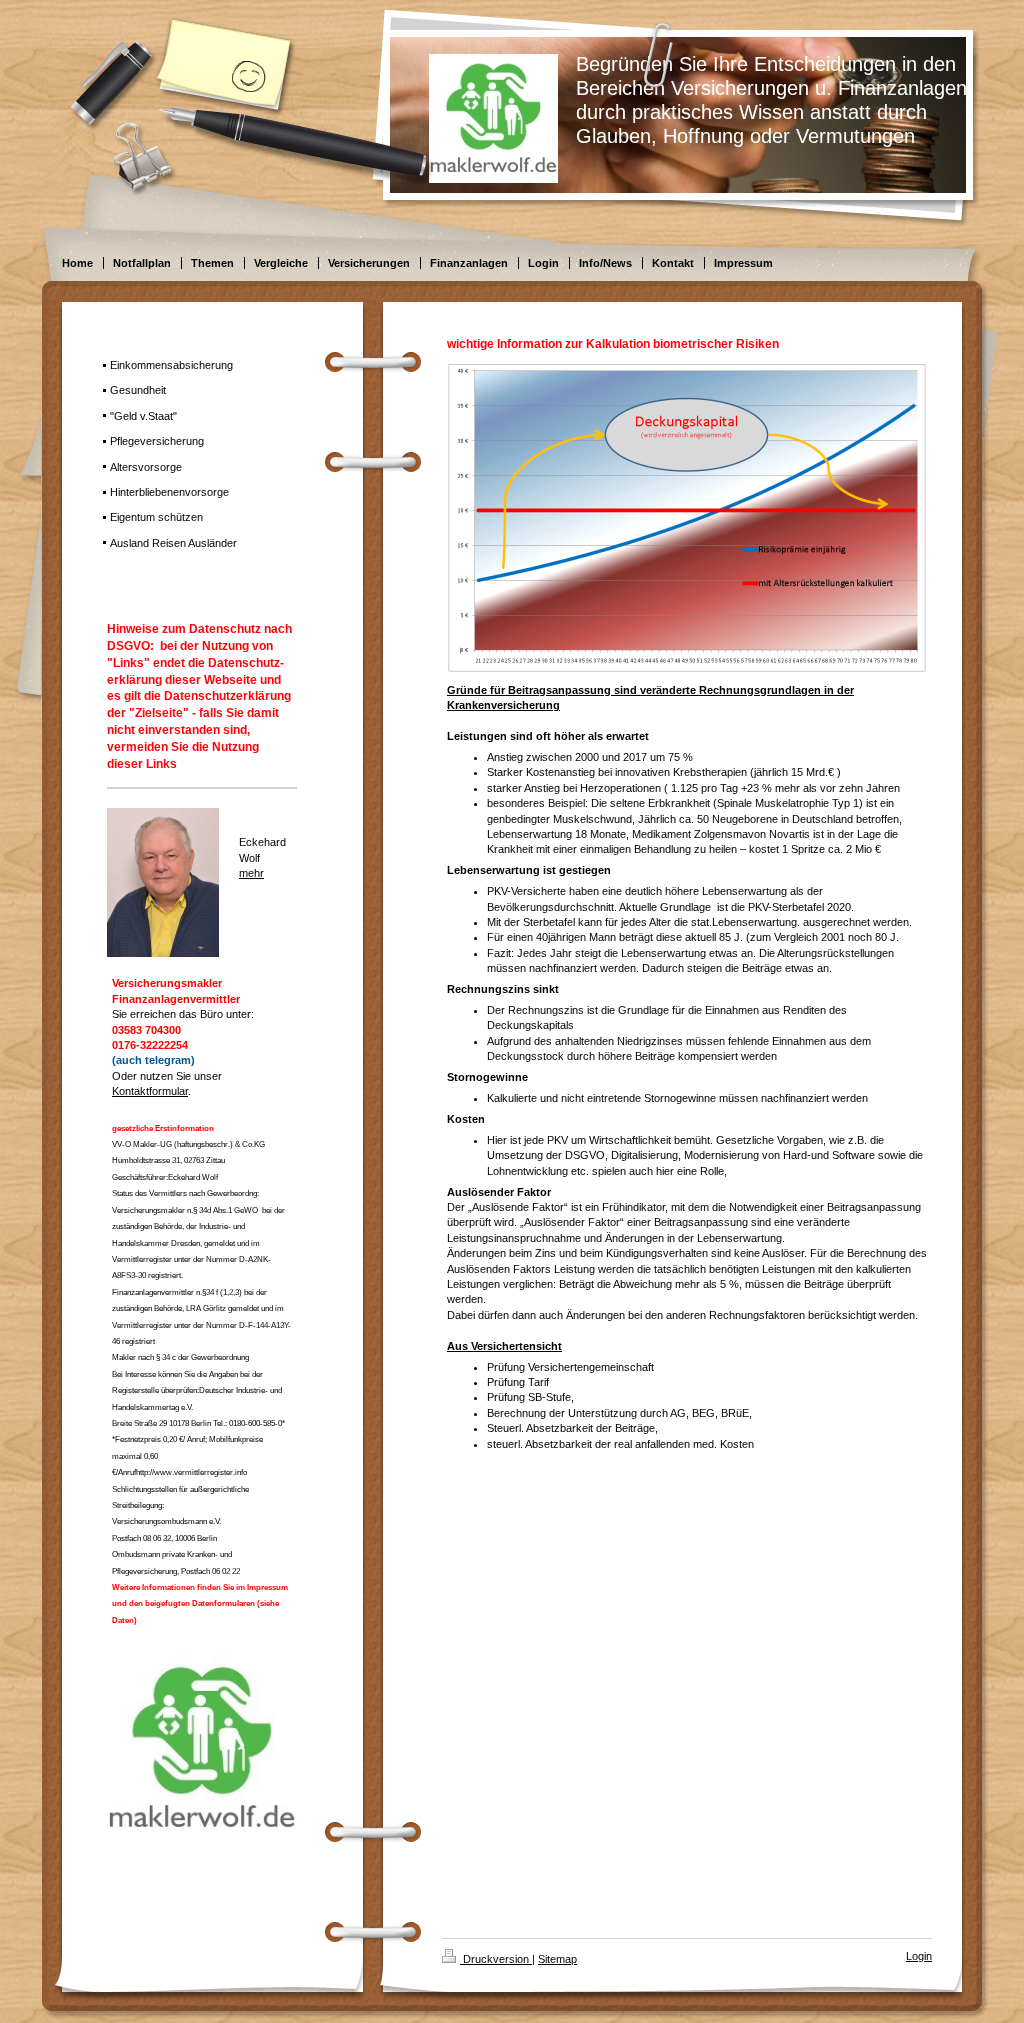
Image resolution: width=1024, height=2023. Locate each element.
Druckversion (496, 1959)
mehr (251, 873)
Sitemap (557, 1959)
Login (919, 1956)
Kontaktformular (150, 1091)
